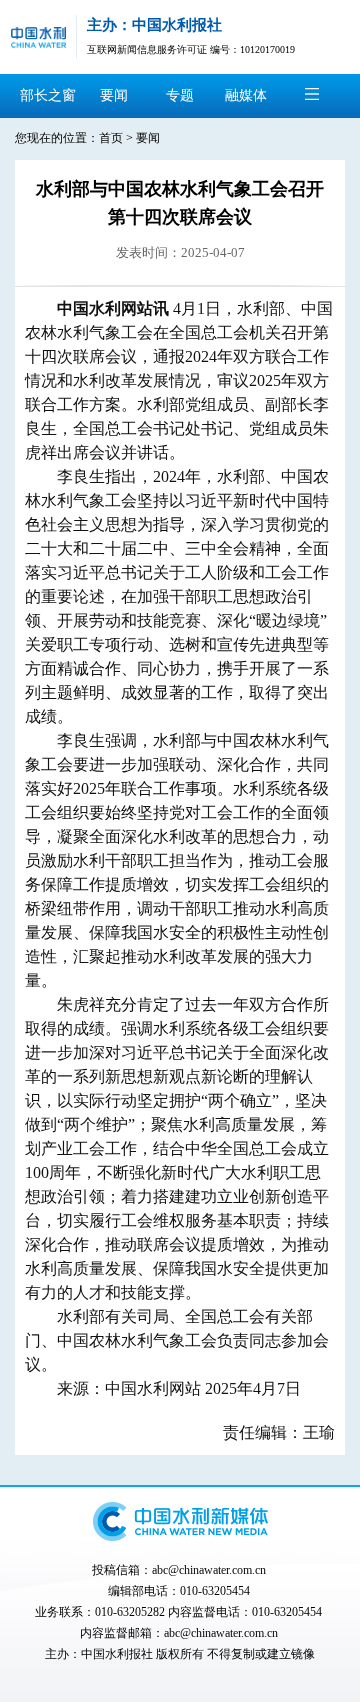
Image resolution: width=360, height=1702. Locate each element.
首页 (111, 138)
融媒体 (246, 95)
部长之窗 (48, 95)
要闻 (114, 95)
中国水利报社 (117, 1654)
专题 (180, 95)
